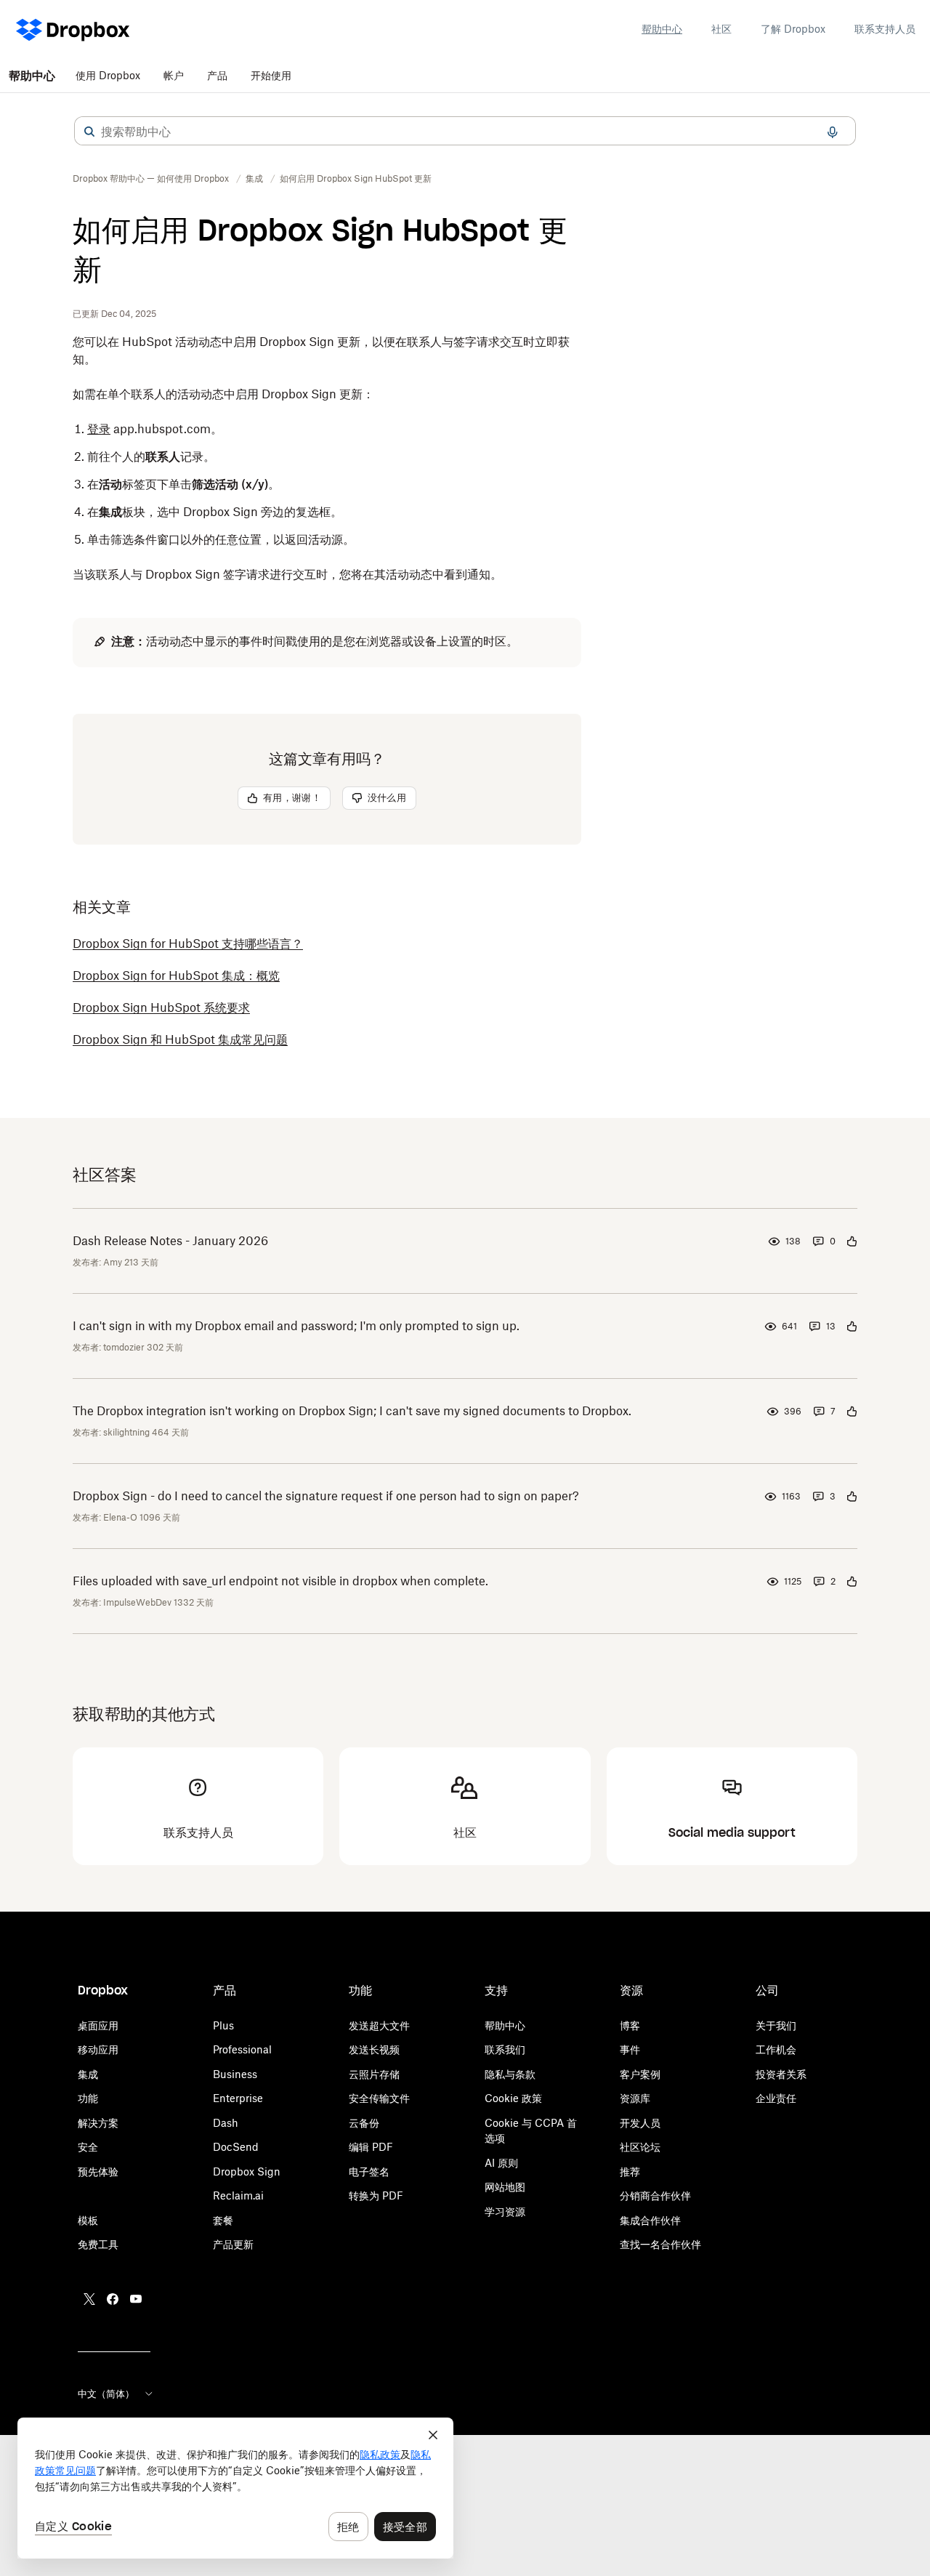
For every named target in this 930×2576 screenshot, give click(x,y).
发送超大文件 (379, 2025)
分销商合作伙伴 (655, 2195)
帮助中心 (662, 29)
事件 (630, 2049)
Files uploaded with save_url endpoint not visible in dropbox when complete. (280, 1581)
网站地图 (505, 2187)
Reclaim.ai (238, 2195)
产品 (217, 75)
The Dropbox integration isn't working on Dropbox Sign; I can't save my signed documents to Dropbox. (352, 1411)
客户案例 (640, 2074)
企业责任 (776, 2098)
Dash (226, 2123)
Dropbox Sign (247, 2172)
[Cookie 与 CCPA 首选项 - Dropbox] (235, 2488)
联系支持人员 (885, 29)
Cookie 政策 (513, 2098)
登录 (99, 429)
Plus (223, 2025)
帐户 (174, 75)
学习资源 (505, 2211)
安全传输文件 (379, 2098)
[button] (89, 132)
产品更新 (233, 2244)
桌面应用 (98, 2025)
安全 (88, 2147)
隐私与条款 (510, 2074)
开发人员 (640, 2123)
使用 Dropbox (108, 75)
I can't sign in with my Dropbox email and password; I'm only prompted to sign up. (296, 1326)
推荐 (630, 2172)
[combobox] (465, 132)
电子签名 (369, 2172)
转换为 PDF (376, 2195)
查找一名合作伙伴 (660, 2244)
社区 (721, 29)
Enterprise (238, 2098)
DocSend (236, 2147)
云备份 (364, 2123)
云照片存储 (374, 2074)
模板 (88, 2220)
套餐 (223, 2220)
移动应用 (98, 2049)
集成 (88, 2074)
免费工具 (98, 2244)
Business (235, 2074)
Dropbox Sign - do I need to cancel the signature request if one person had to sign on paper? (326, 1496)
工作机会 (776, 2049)
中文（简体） (106, 2394)
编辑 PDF (371, 2147)
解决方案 (98, 2123)
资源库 (635, 2098)
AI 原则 (501, 2163)
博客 (630, 2025)
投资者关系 (781, 2074)
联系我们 (505, 2049)
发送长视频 (374, 2049)
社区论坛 (640, 2147)
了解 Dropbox (793, 29)
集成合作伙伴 (650, 2220)
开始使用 (271, 75)
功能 (88, 2098)
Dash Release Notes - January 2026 (170, 1241)
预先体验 (98, 2172)
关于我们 (776, 2025)
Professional (242, 2049)
